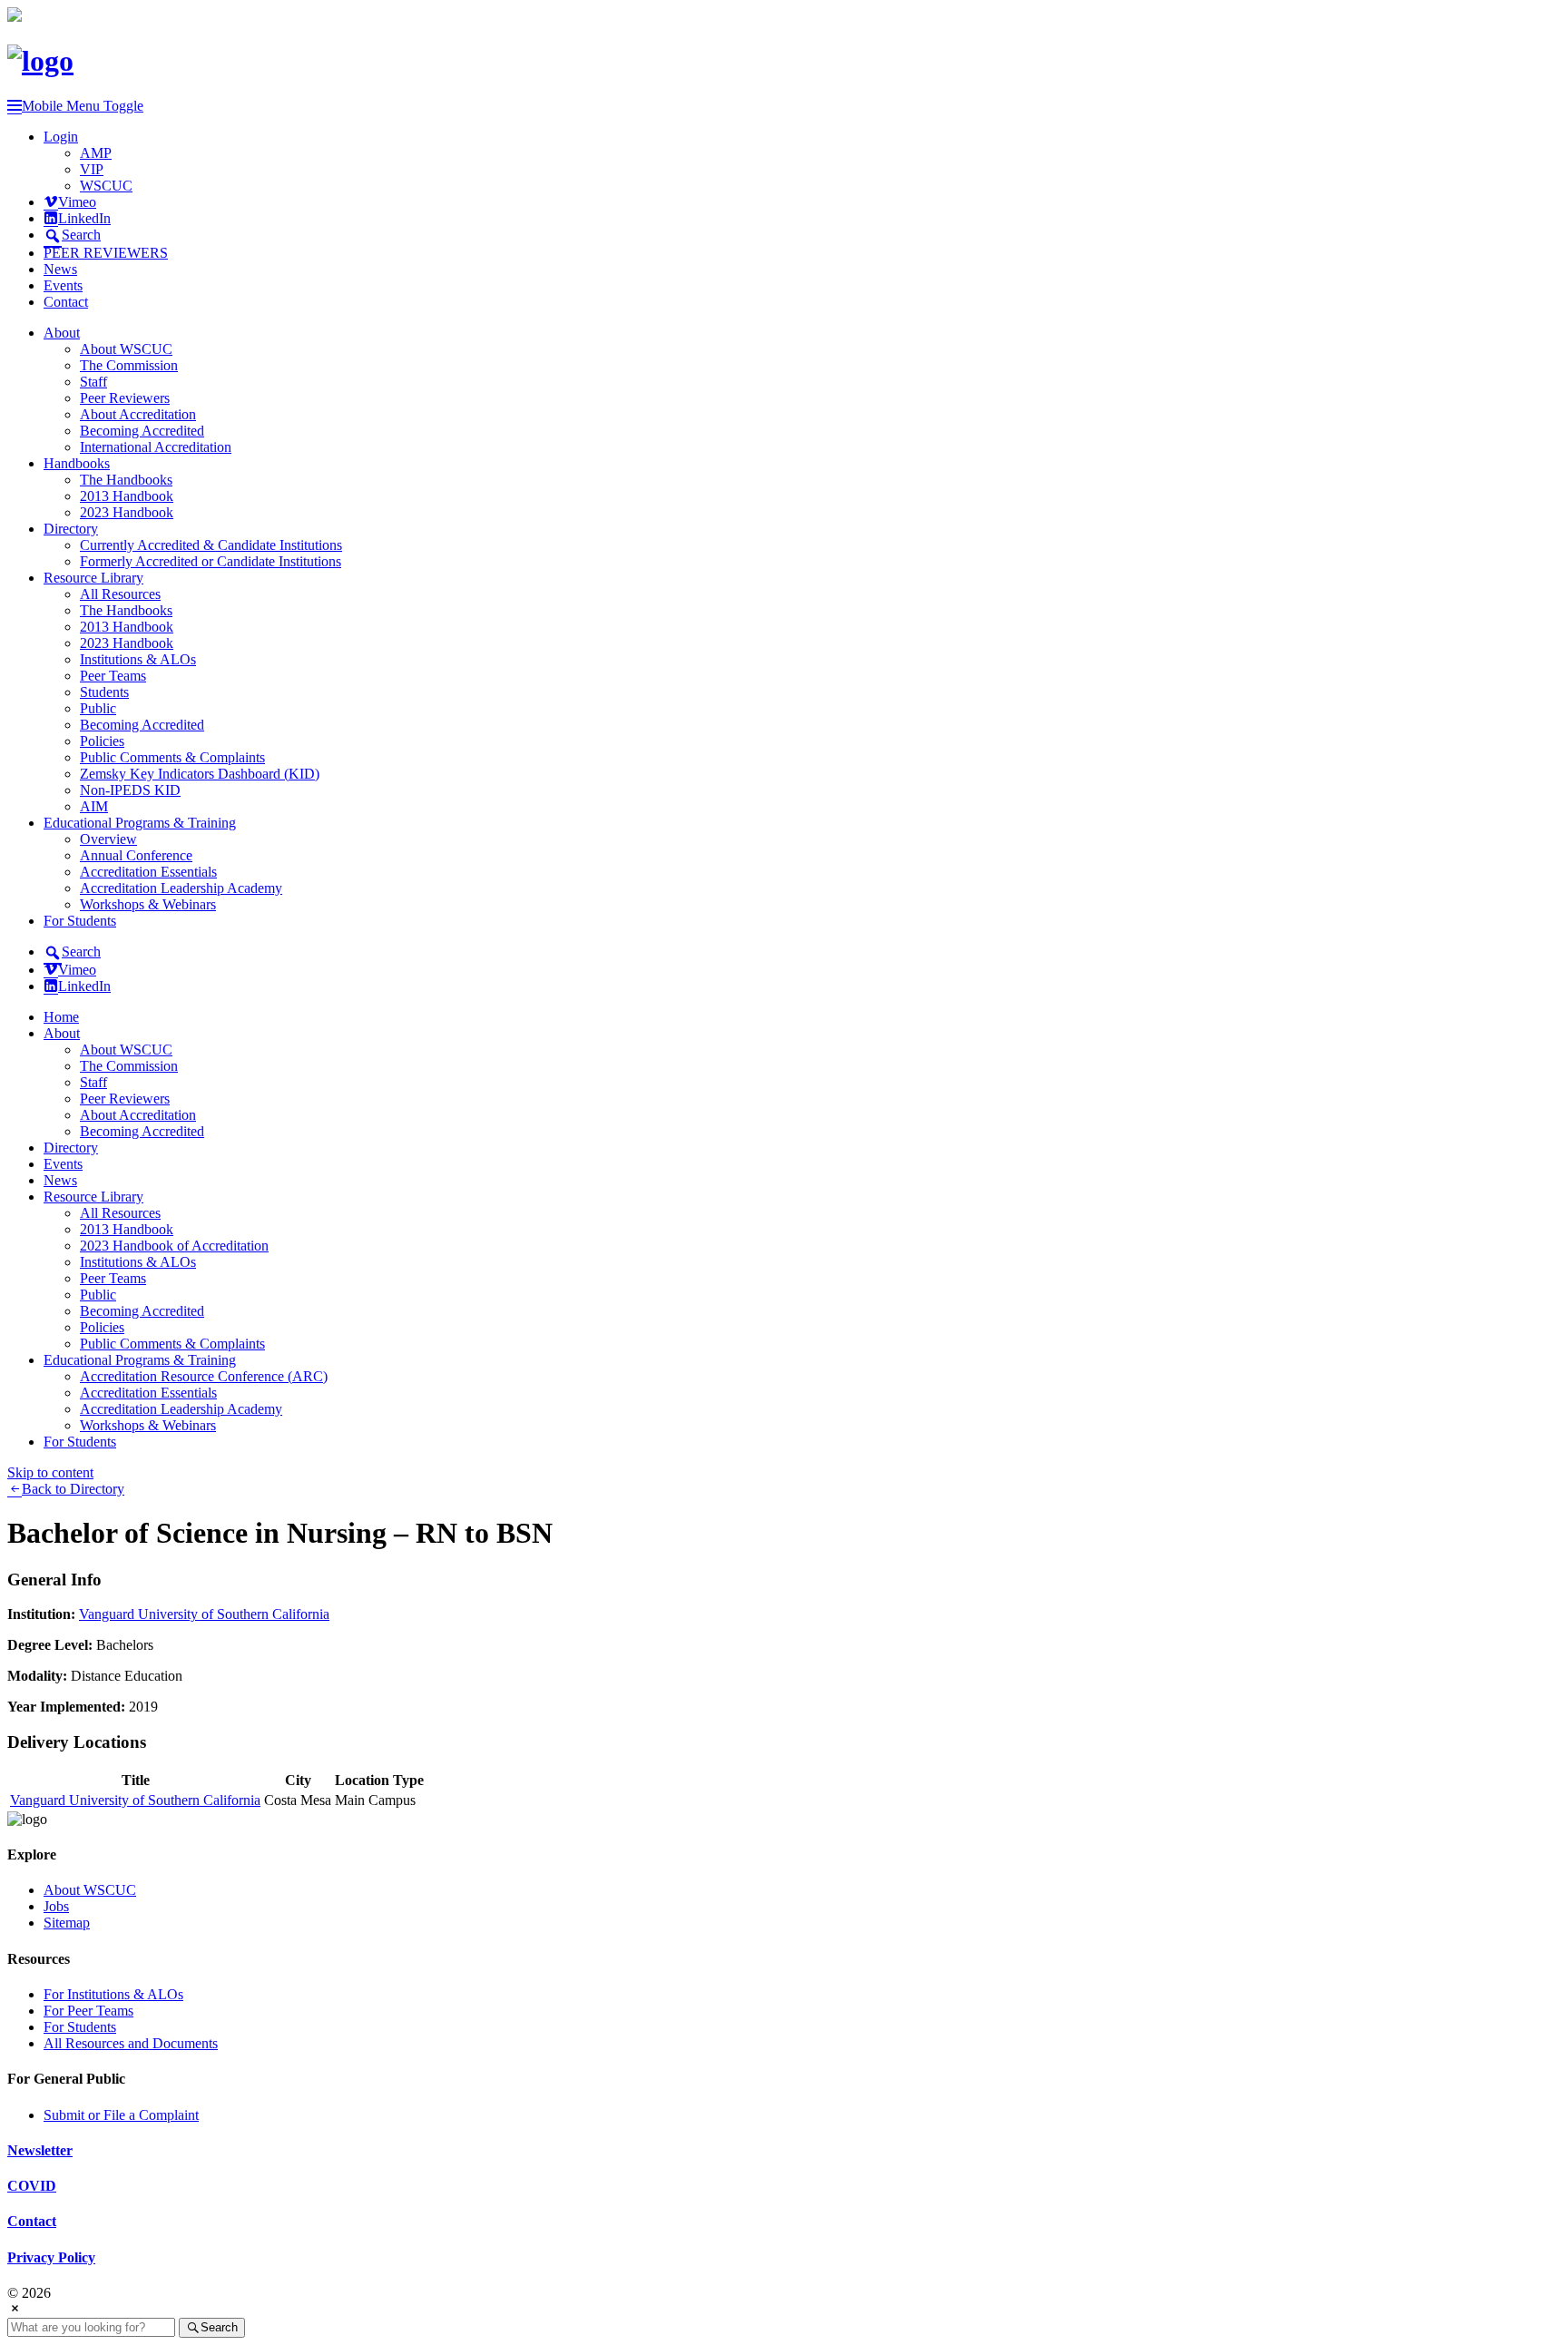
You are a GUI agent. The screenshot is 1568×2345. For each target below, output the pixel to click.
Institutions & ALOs (138, 659)
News (60, 269)
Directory (71, 529)
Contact (66, 302)
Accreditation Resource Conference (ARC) (204, 1376)
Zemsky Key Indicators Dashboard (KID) (200, 774)
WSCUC (106, 186)
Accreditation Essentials (148, 872)
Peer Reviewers (125, 398)
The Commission (129, 365)
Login (61, 137)
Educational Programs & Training (140, 823)
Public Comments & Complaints (172, 757)
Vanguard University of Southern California (204, 1614)
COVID (32, 2186)
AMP (96, 153)
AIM (94, 806)
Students (104, 692)
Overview (108, 839)
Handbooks (77, 463)
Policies (102, 741)
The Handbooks (126, 480)
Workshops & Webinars (148, 904)
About (62, 333)
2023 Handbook (127, 512)
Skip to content (50, 1472)
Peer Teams (113, 676)
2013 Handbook (127, 496)
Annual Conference (136, 855)
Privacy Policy (51, 2257)
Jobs (56, 1906)
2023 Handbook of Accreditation (174, 1246)
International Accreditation (156, 447)
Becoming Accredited (142, 431)
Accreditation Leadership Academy (181, 888)
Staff (93, 382)
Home (61, 1017)
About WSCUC (126, 349)
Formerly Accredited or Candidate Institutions (211, 561)
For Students (80, 921)
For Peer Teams (88, 2011)
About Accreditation (138, 414)
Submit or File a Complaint (121, 2115)
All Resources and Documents (131, 2043)
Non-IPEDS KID (130, 790)
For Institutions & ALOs (113, 1994)
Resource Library (93, 578)
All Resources (120, 594)
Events (63, 285)
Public (98, 708)
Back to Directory (73, 1489)
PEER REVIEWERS (106, 253)
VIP (92, 169)
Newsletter (40, 2150)
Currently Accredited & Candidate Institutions (211, 545)
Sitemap (67, 1923)
